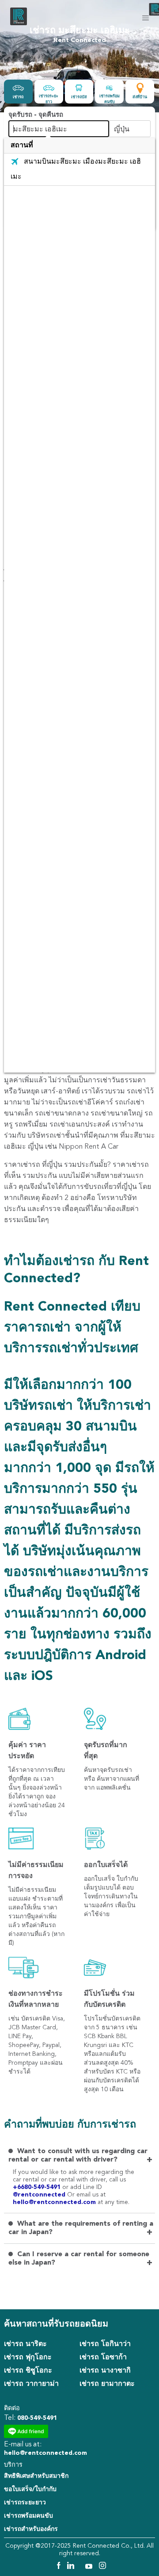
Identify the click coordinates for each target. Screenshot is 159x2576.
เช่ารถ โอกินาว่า (105, 2344)
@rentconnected (40, 2195)
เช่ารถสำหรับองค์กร (31, 2529)
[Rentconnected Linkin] (72, 2567)
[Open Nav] (146, 18)
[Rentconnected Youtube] (90, 2567)
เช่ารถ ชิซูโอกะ (28, 2371)
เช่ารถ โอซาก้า (103, 2357)
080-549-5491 (37, 2418)
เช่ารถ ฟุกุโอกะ (28, 2357)
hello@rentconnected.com (54, 2202)
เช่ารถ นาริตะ (25, 2344)
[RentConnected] (19, 25)
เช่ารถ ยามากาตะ (107, 2384)
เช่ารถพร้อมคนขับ (28, 2516)
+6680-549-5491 (38, 2187)
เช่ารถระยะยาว (25, 2503)
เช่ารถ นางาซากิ (105, 2371)
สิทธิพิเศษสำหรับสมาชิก (36, 2476)
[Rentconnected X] (81, 2567)
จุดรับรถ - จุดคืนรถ (36, 115)
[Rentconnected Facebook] (58, 2567)
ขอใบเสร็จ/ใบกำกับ (30, 2489)
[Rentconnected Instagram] (102, 2567)
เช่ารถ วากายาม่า (31, 2384)
